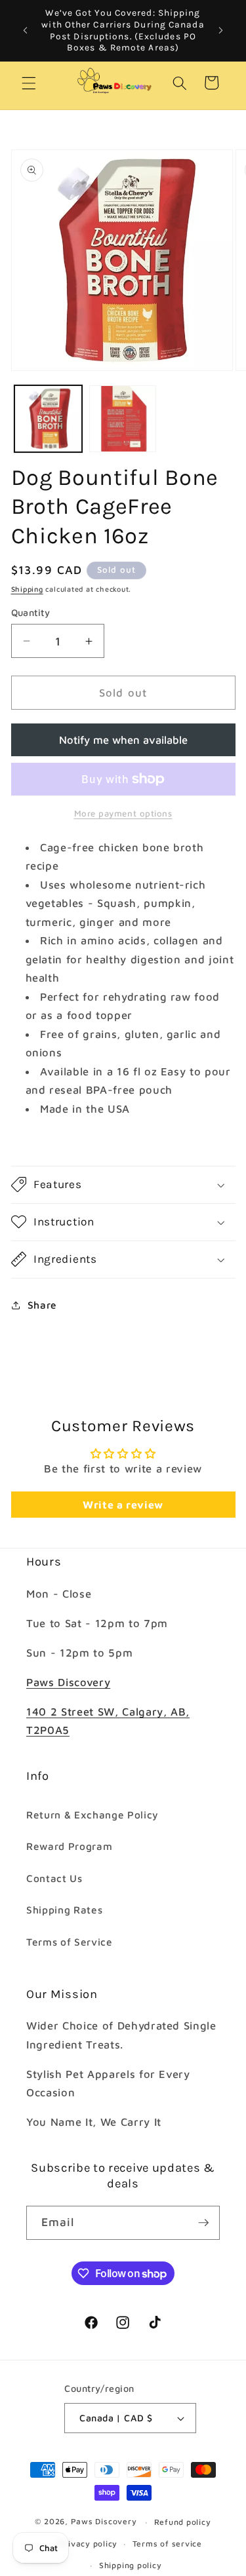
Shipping (27, 589)
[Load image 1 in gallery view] (48, 419)
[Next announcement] (221, 31)
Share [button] (42, 1305)
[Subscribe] (203, 2223)
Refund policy (183, 2522)
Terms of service (167, 2544)
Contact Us (54, 1878)
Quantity (31, 612)
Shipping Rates (64, 1910)
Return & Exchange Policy (92, 1815)
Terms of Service (70, 1942)
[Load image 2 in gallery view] (123, 419)
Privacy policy (88, 2544)
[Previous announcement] (26, 31)
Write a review (123, 1505)
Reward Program (69, 1846)
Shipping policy (131, 2565)
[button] (29, 83)
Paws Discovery (68, 1682)
